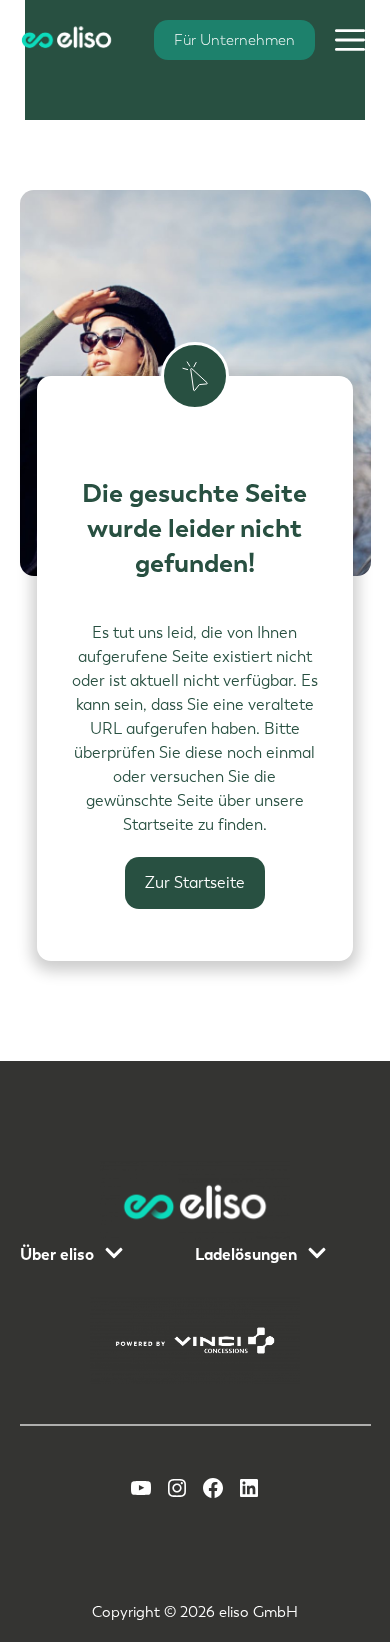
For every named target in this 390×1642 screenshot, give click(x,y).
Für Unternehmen (234, 40)
